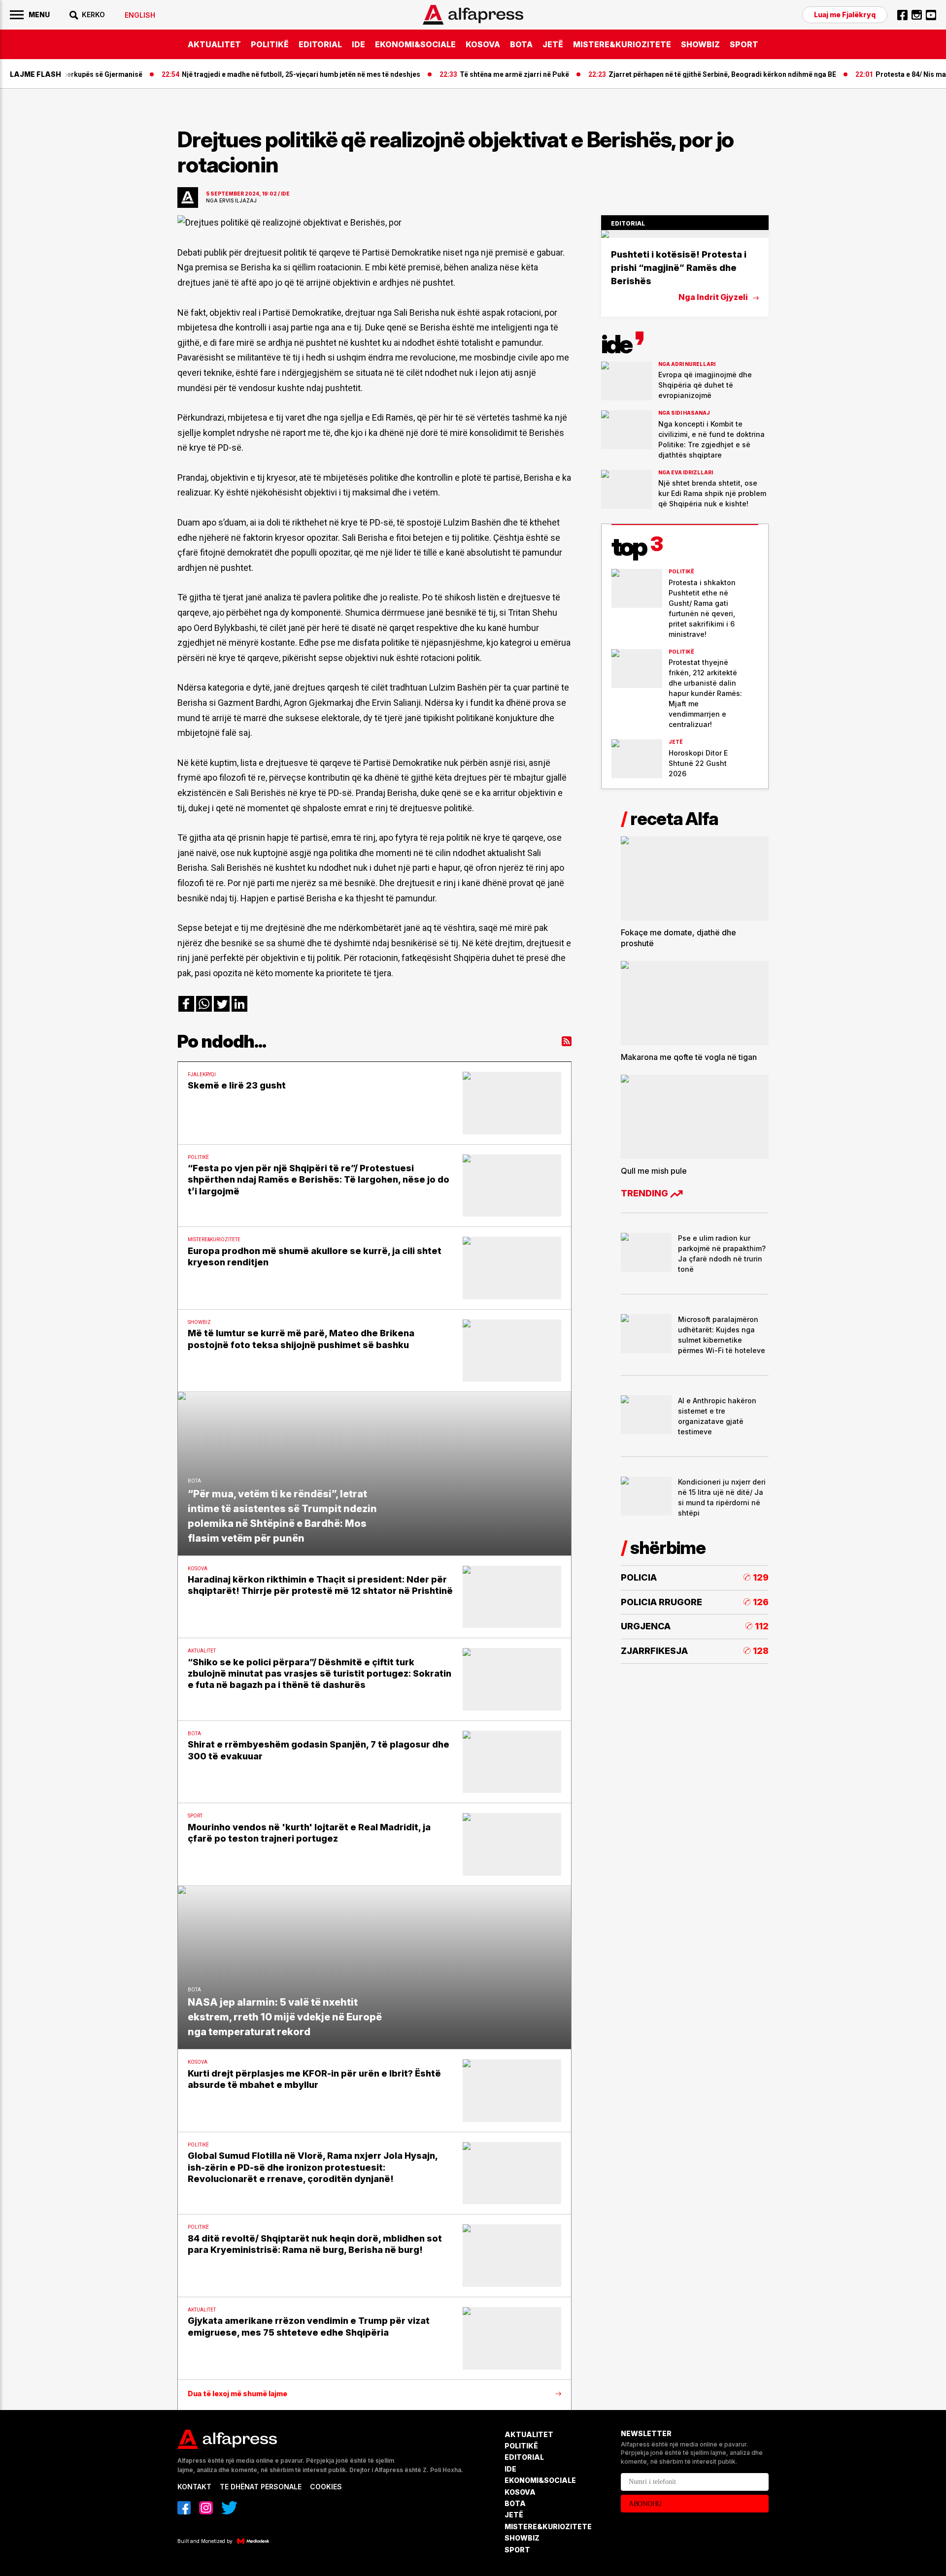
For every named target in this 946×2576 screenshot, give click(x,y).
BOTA (521, 44)
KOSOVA (483, 44)
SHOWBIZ (700, 44)
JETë (553, 44)
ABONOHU (645, 2504)
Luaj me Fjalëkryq (845, 15)
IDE (358, 44)
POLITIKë (270, 44)
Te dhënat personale (261, 2487)
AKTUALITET (214, 44)
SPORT (744, 44)
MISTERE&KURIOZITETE (622, 44)
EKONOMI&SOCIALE (415, 44)
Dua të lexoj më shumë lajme (237, 2394)
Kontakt (194, 2487)
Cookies (326, 2487)
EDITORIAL (320, 44)
